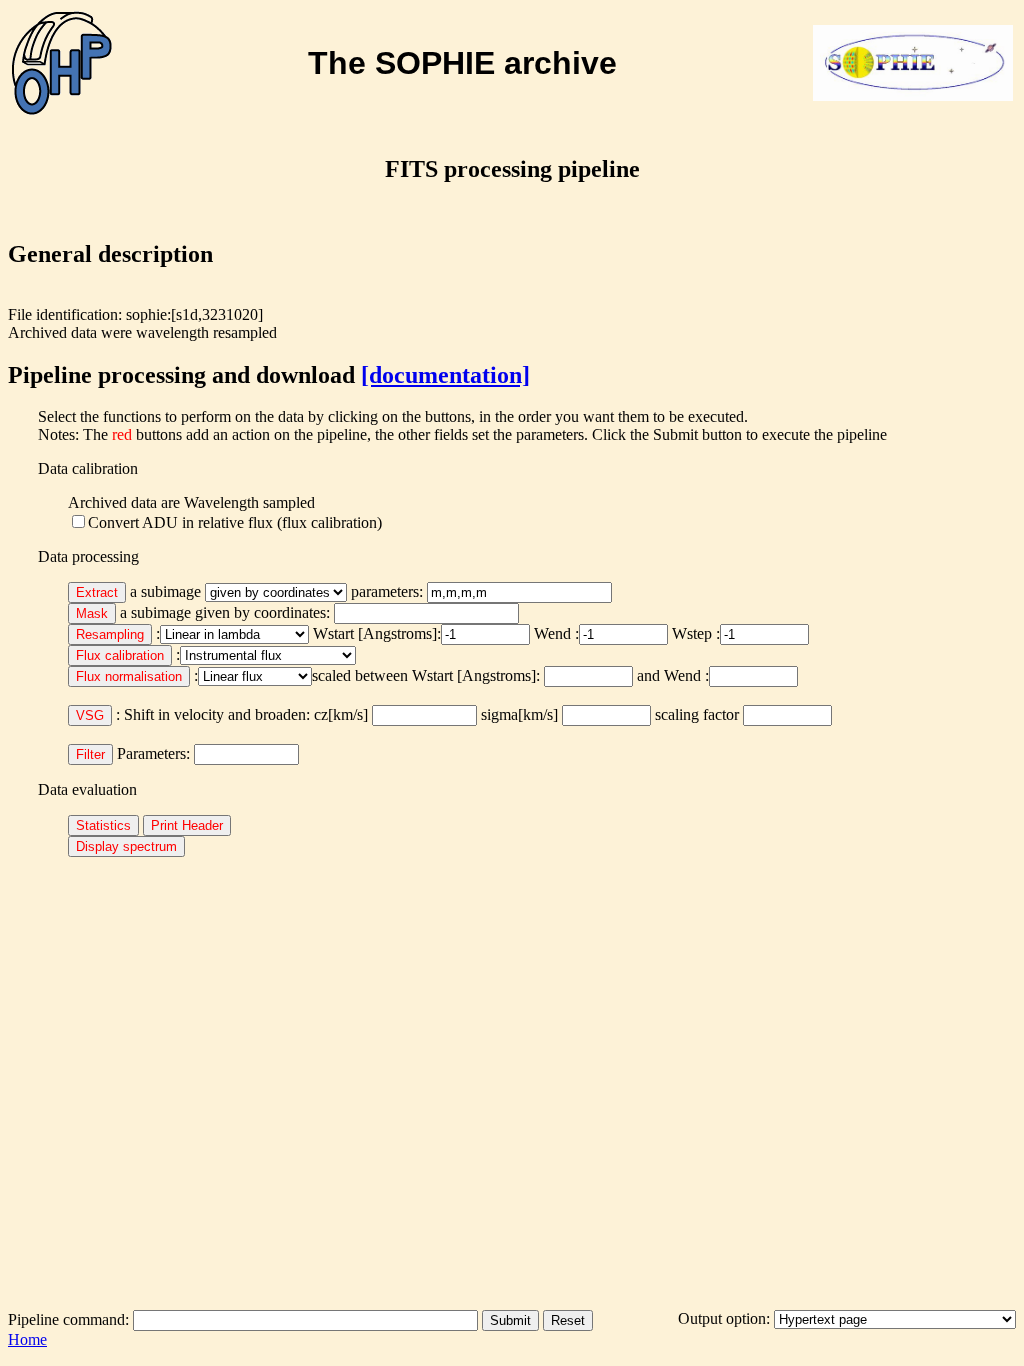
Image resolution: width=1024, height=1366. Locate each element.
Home (27, 1339)
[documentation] (445, 375)
